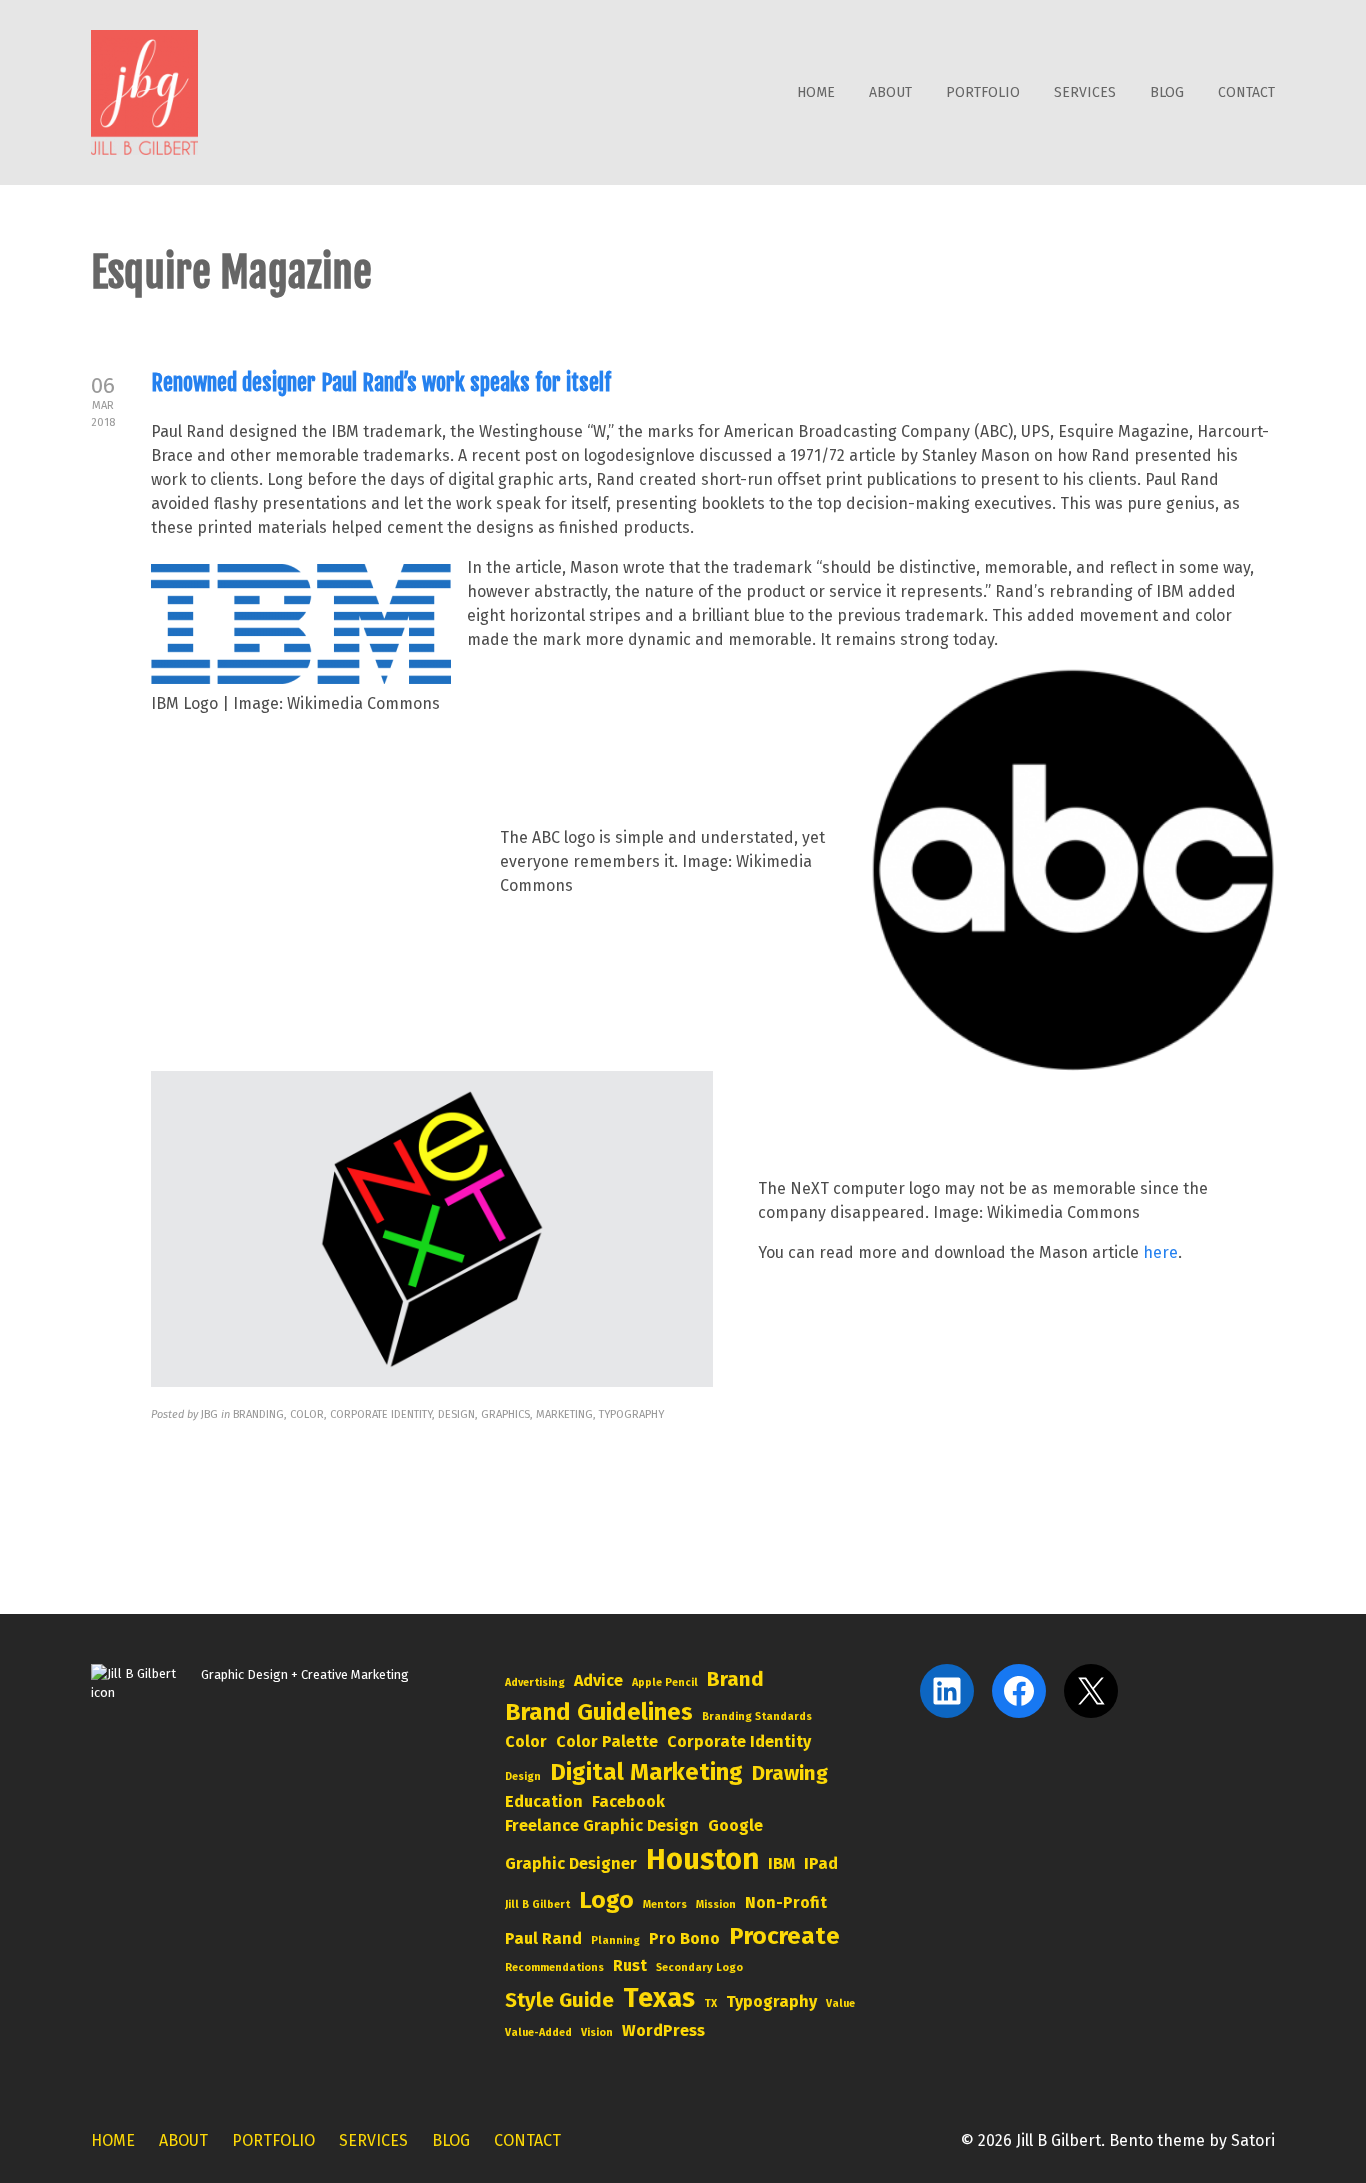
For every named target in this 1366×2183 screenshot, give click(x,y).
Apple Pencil (665, 1682)
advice (598, 1680)
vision (597, 2032)
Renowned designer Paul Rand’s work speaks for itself (381, 382)
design (523, 1776)
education (544, 1801)
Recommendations (554, 1967)
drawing (790, 1773)
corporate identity (739, 1741)
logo (606, 1900)
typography (771, 2001)
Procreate (784, 1936)
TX (710, 2003)
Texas (659, 1998)
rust (630, 1965)
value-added (538, 2032)
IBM (781, 1863)
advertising (535, 1682)
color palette (607, 1741)
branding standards (757, 1716)
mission (716, 1904)
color (526, 1741)
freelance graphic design (602, 1825)
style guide (559, 2000)
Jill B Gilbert (537, 1904)
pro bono (684, 1938)
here (1160, 1252)
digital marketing (646, 1772)
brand (735, 1679)
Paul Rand (543, 1938)
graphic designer (571, 1863)
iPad (821, 1863)
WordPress (663, 2030)
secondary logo (699, 1967)
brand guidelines (599, 1712)
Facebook (628, 1801)
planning (615, 1940)
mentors (665, 1904)
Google (735, 1825)
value (840, 2003)
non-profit (786, 1902)
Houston (702, 1859)
